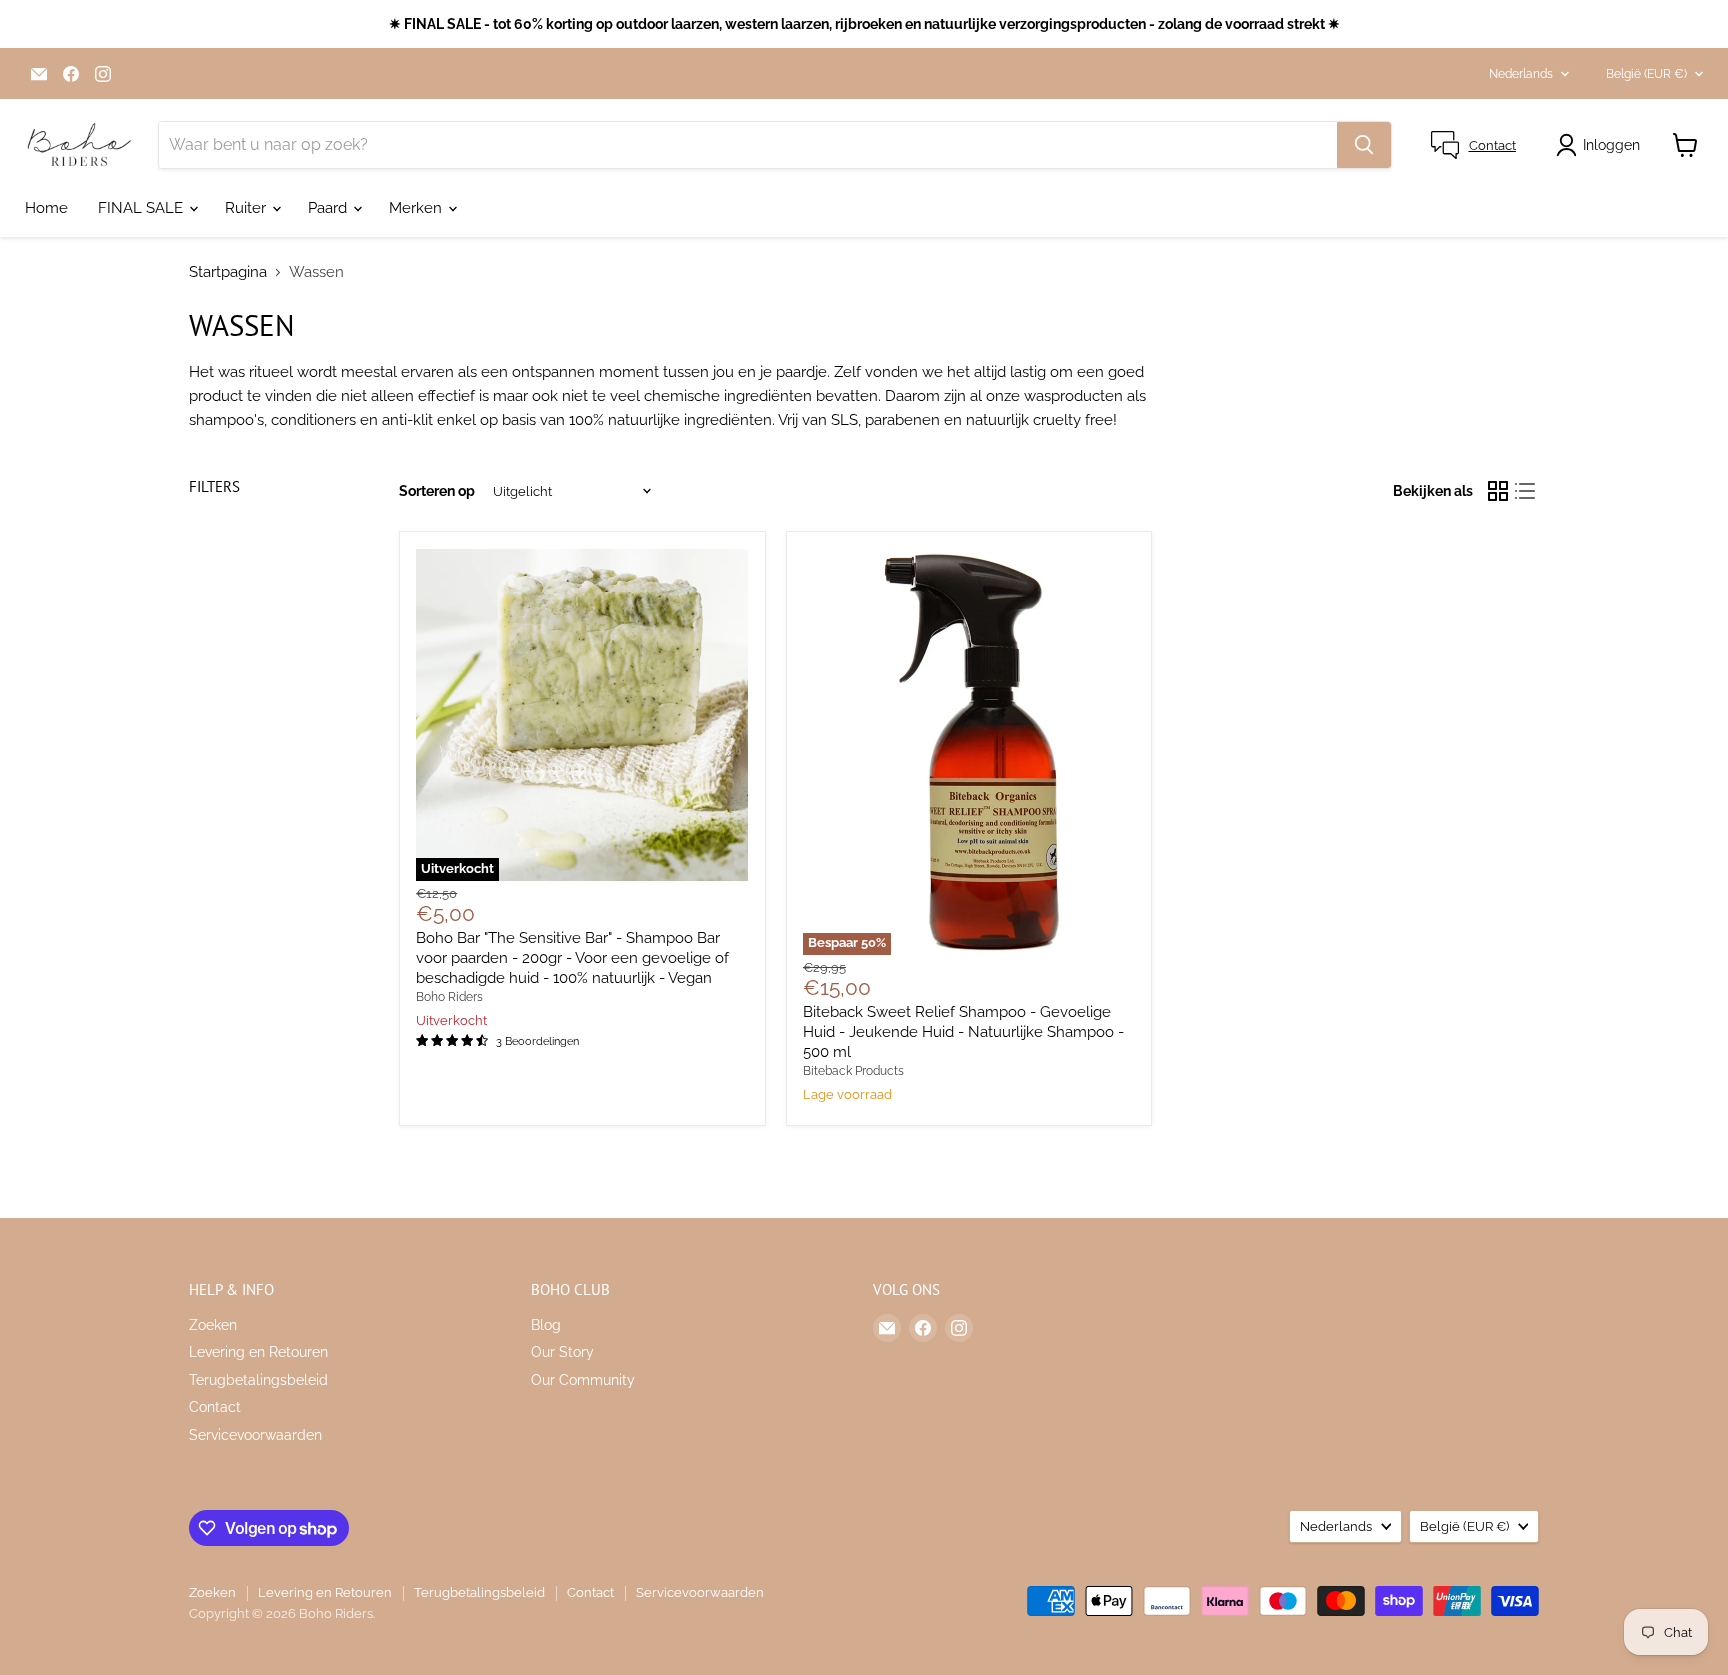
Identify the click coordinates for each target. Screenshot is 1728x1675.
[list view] (1526, 492)
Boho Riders (449, 997)
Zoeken (213, 1325)
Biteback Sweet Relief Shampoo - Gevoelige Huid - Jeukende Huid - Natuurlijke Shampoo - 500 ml (963, 1031)
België (1646, 74)
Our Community (583, 1380)
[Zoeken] (1364, 145)
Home (46, 208)
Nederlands (1521, 74)
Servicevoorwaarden (255, 1435)
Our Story (562, 1352)
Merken (417, 208)
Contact (215, 1407)
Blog (546, 1325)
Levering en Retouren (258, 1352)
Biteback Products (853, 1071)
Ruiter (247, 208)
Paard (329, 208)
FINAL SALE (142, 208)
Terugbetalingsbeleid (258, 1380)
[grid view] (1498, 492)
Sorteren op (437, 491)
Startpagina (228, 272)
